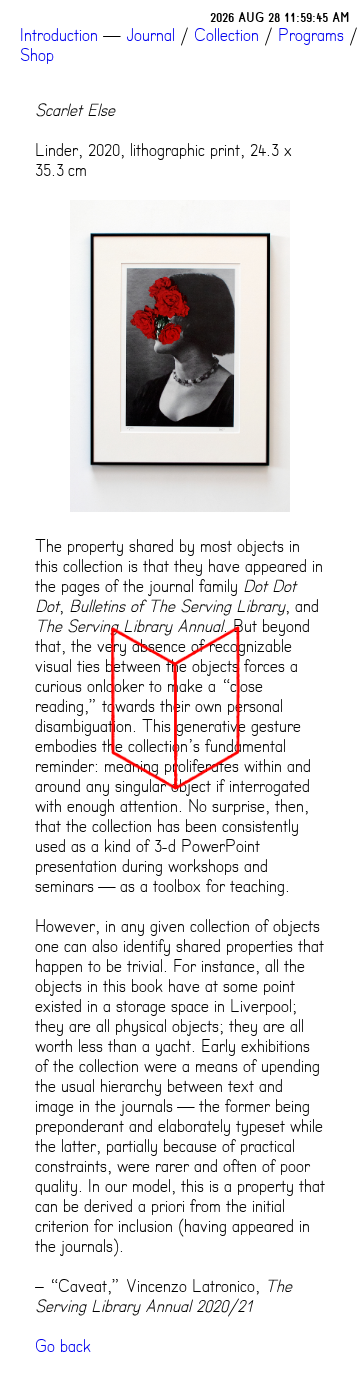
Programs (311, 35)
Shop (37, 55)
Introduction (59, 35)
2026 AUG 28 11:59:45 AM (280, 17)
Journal (150, 35)
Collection (226, 35)
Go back (63, 1346)
